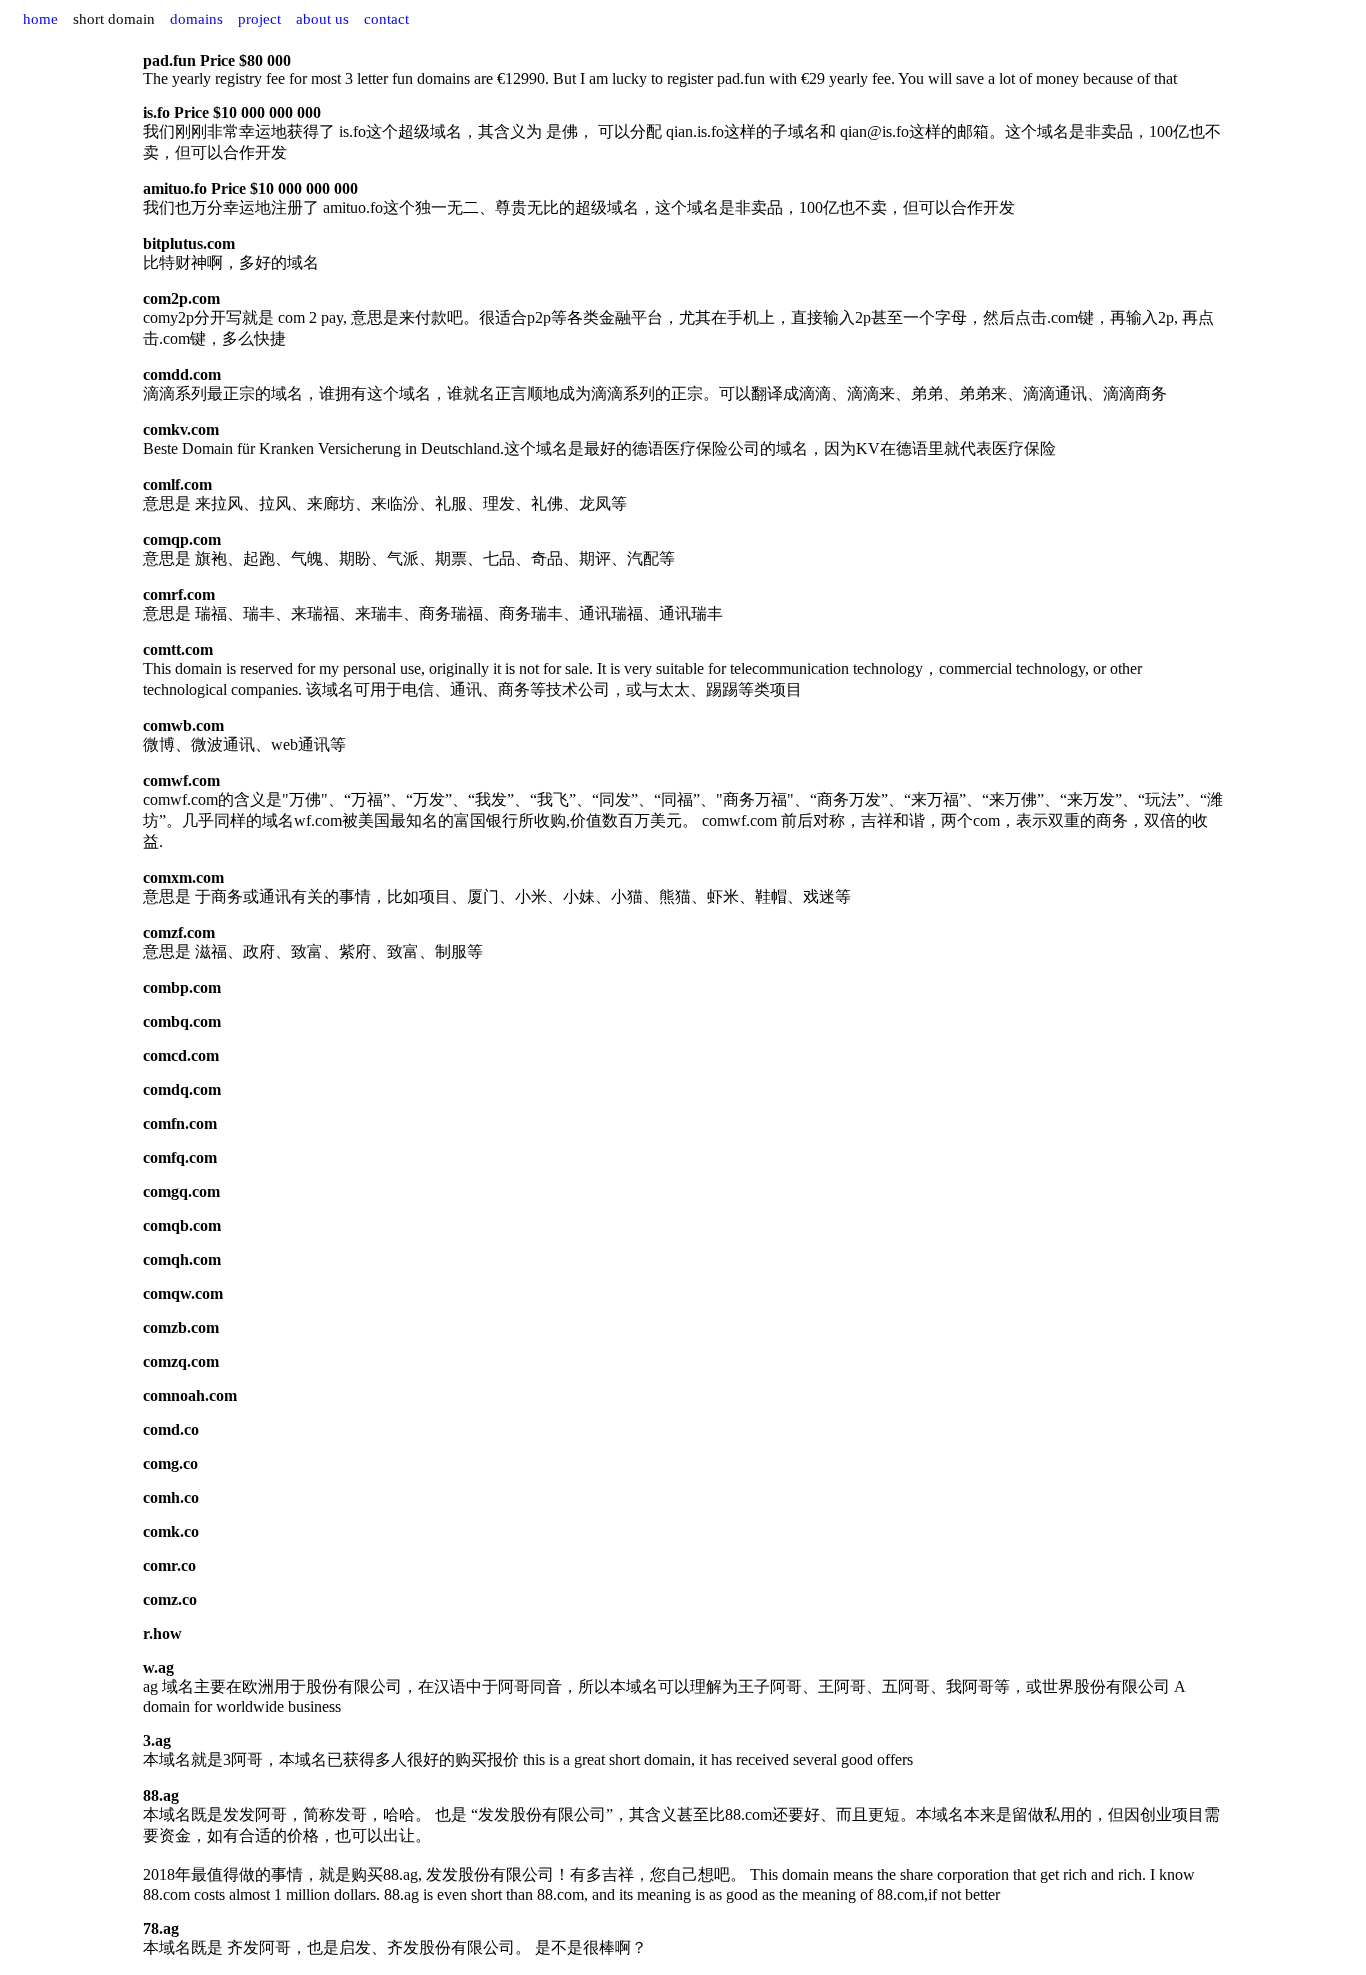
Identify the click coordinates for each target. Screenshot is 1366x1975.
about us (322, 19)
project (259, 19)
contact (386, 19)
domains (196, 19)
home (40, 19)
